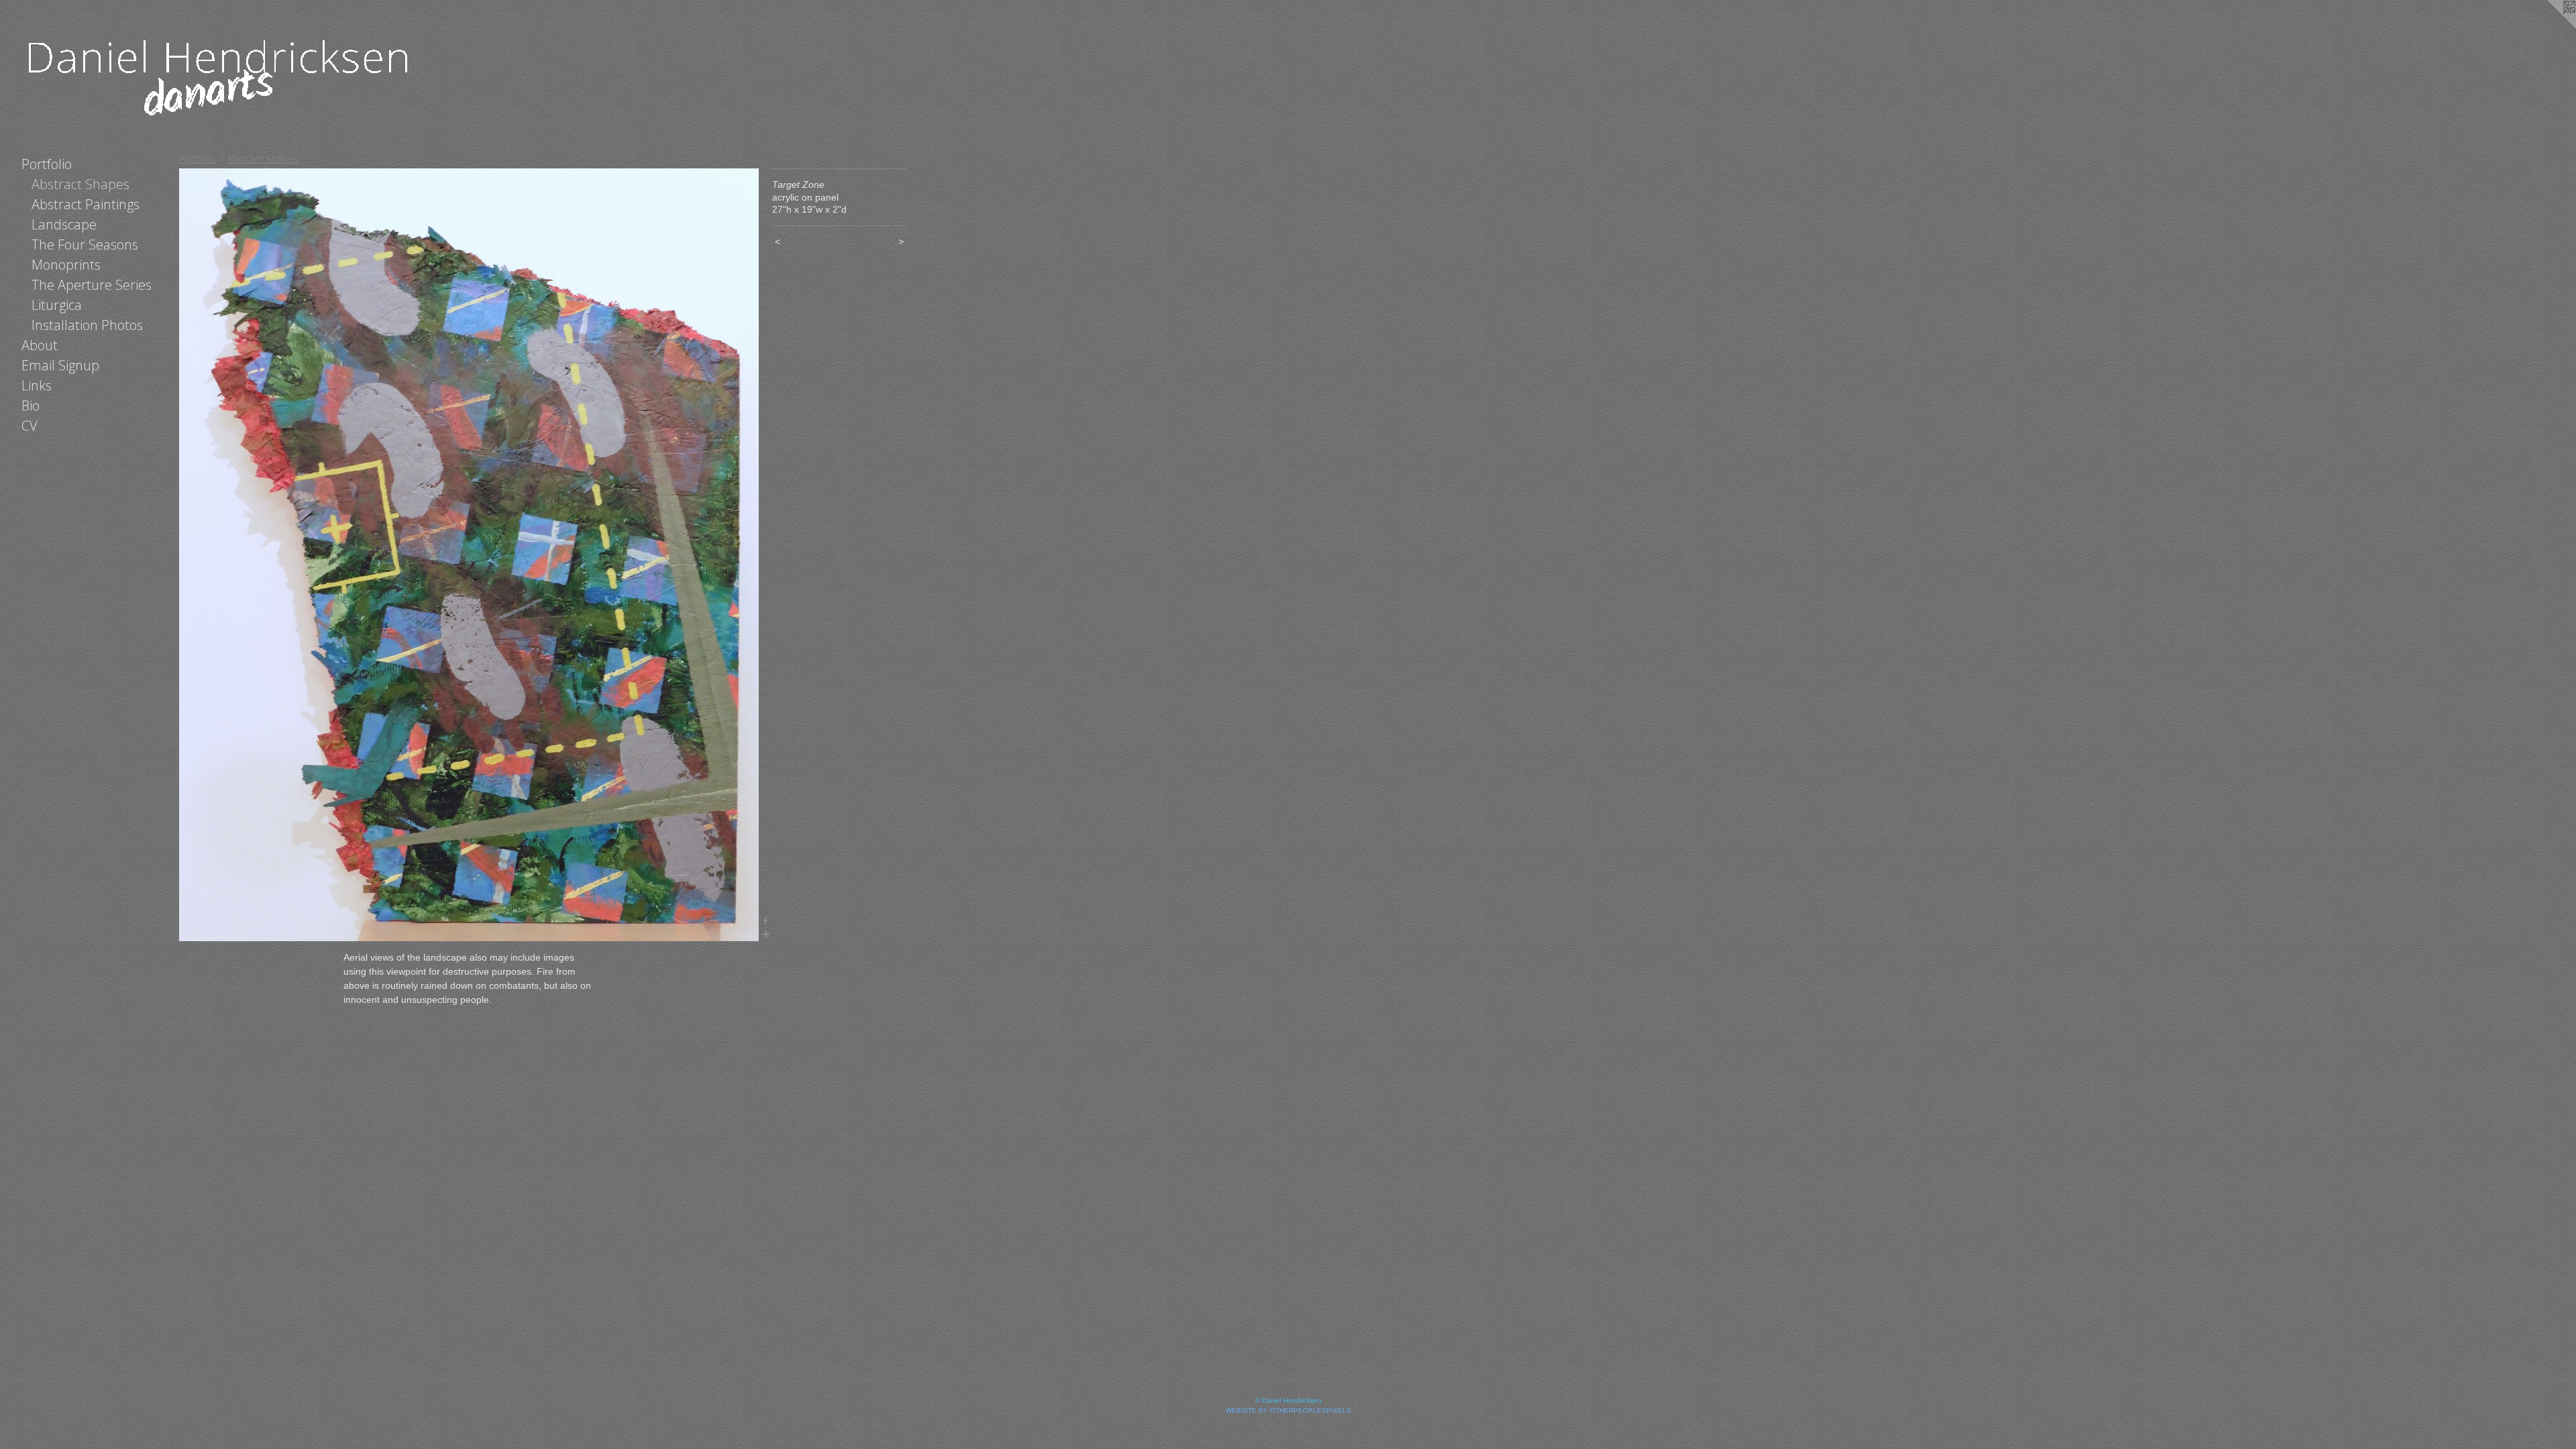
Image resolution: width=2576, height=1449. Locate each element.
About (40, 345)
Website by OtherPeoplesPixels (1288, 1410)
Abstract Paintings (86, 204)
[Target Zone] (469, 555)
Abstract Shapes (80, 184)
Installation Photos (87, 325)
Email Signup (60, 365)
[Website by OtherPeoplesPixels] (2549, 27)
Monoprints (66, 265)
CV (30, 426)
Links (37, 385)
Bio (31, 406)
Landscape (64, 224)
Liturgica (57, 305)
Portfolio (47, 164)
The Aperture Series (92, 285)
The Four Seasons (85, 245)
